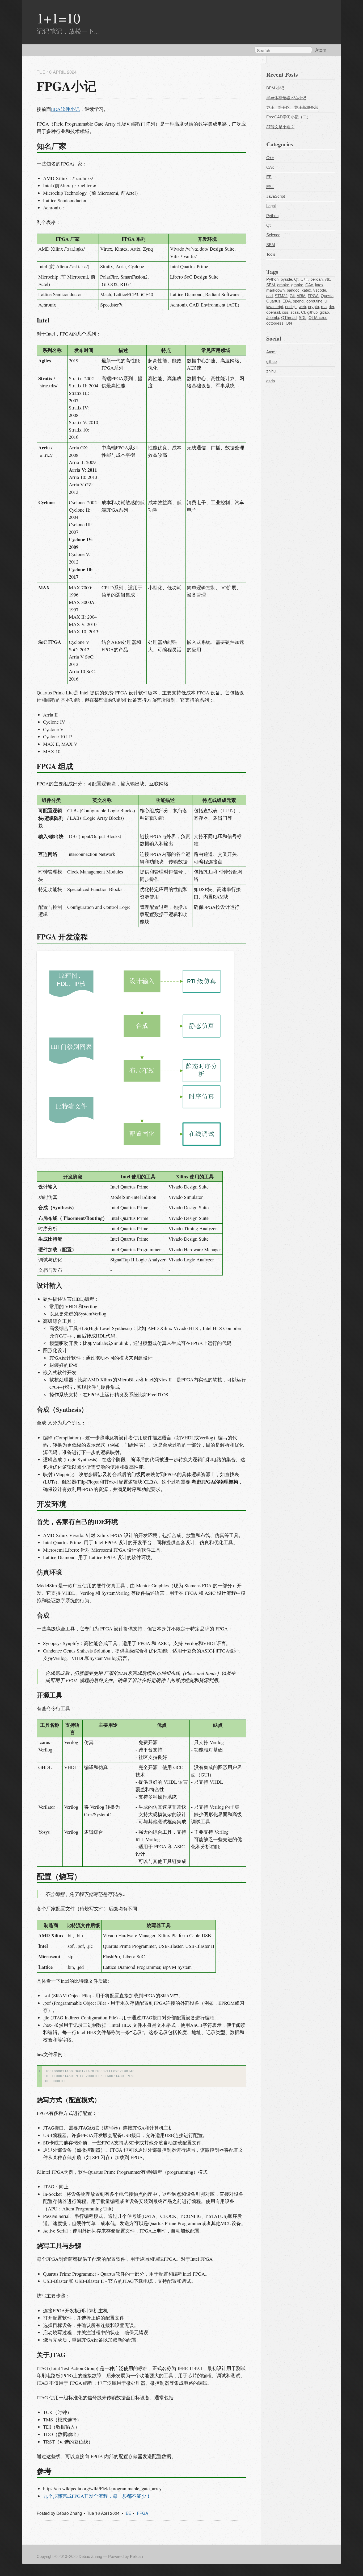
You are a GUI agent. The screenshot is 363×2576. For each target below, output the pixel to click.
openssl (273, 312)
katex (306, 290)
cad (269, 296)
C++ (270, 158)
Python (272, 216)
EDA (287, 301)
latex (319, 285)
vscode (320, 290)
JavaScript (276, 196)
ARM (301, 296)
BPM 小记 (275, 88)
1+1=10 (58, 18)
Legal (271, 206)
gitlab (324, 312)
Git (292, 296)
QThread (289, 318)
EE (128, 2513)
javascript (275, 307)
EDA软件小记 (65, 109)
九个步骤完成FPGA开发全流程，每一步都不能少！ (97, 2496)
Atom (321, 50)
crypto (313, 307)
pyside (286, 279)
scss (295, 312)
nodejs (291, 307)
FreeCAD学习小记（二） (288, 117)
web (302, 307)
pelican (316, 279)
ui (326, 301)
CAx (270, 167)
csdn (271, 381)
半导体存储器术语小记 (286, 98)
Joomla (273, 318)
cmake (283, 285)
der (331, 307)
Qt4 (289, 323)
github (312, 312)
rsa (324, 307)
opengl (299, 301)
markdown (275, 290)
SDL (303, 318)
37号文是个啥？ (280, 127)
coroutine (314, 301)
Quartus (273, 301)
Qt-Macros (318, 318)
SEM (271, 245)
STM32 (281, 296)
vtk (327, 279)
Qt (268, 225)
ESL (270, 187)
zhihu (271, 371)
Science (273, 235)
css (285, 312)
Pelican (136, 2557)
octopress (275, 323)
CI (303, 312)
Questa (327, 296)
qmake (297, 285)
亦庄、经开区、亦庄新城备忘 (292, 107)
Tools (271, 254)
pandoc (293, 290)
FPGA (142, 2513)
